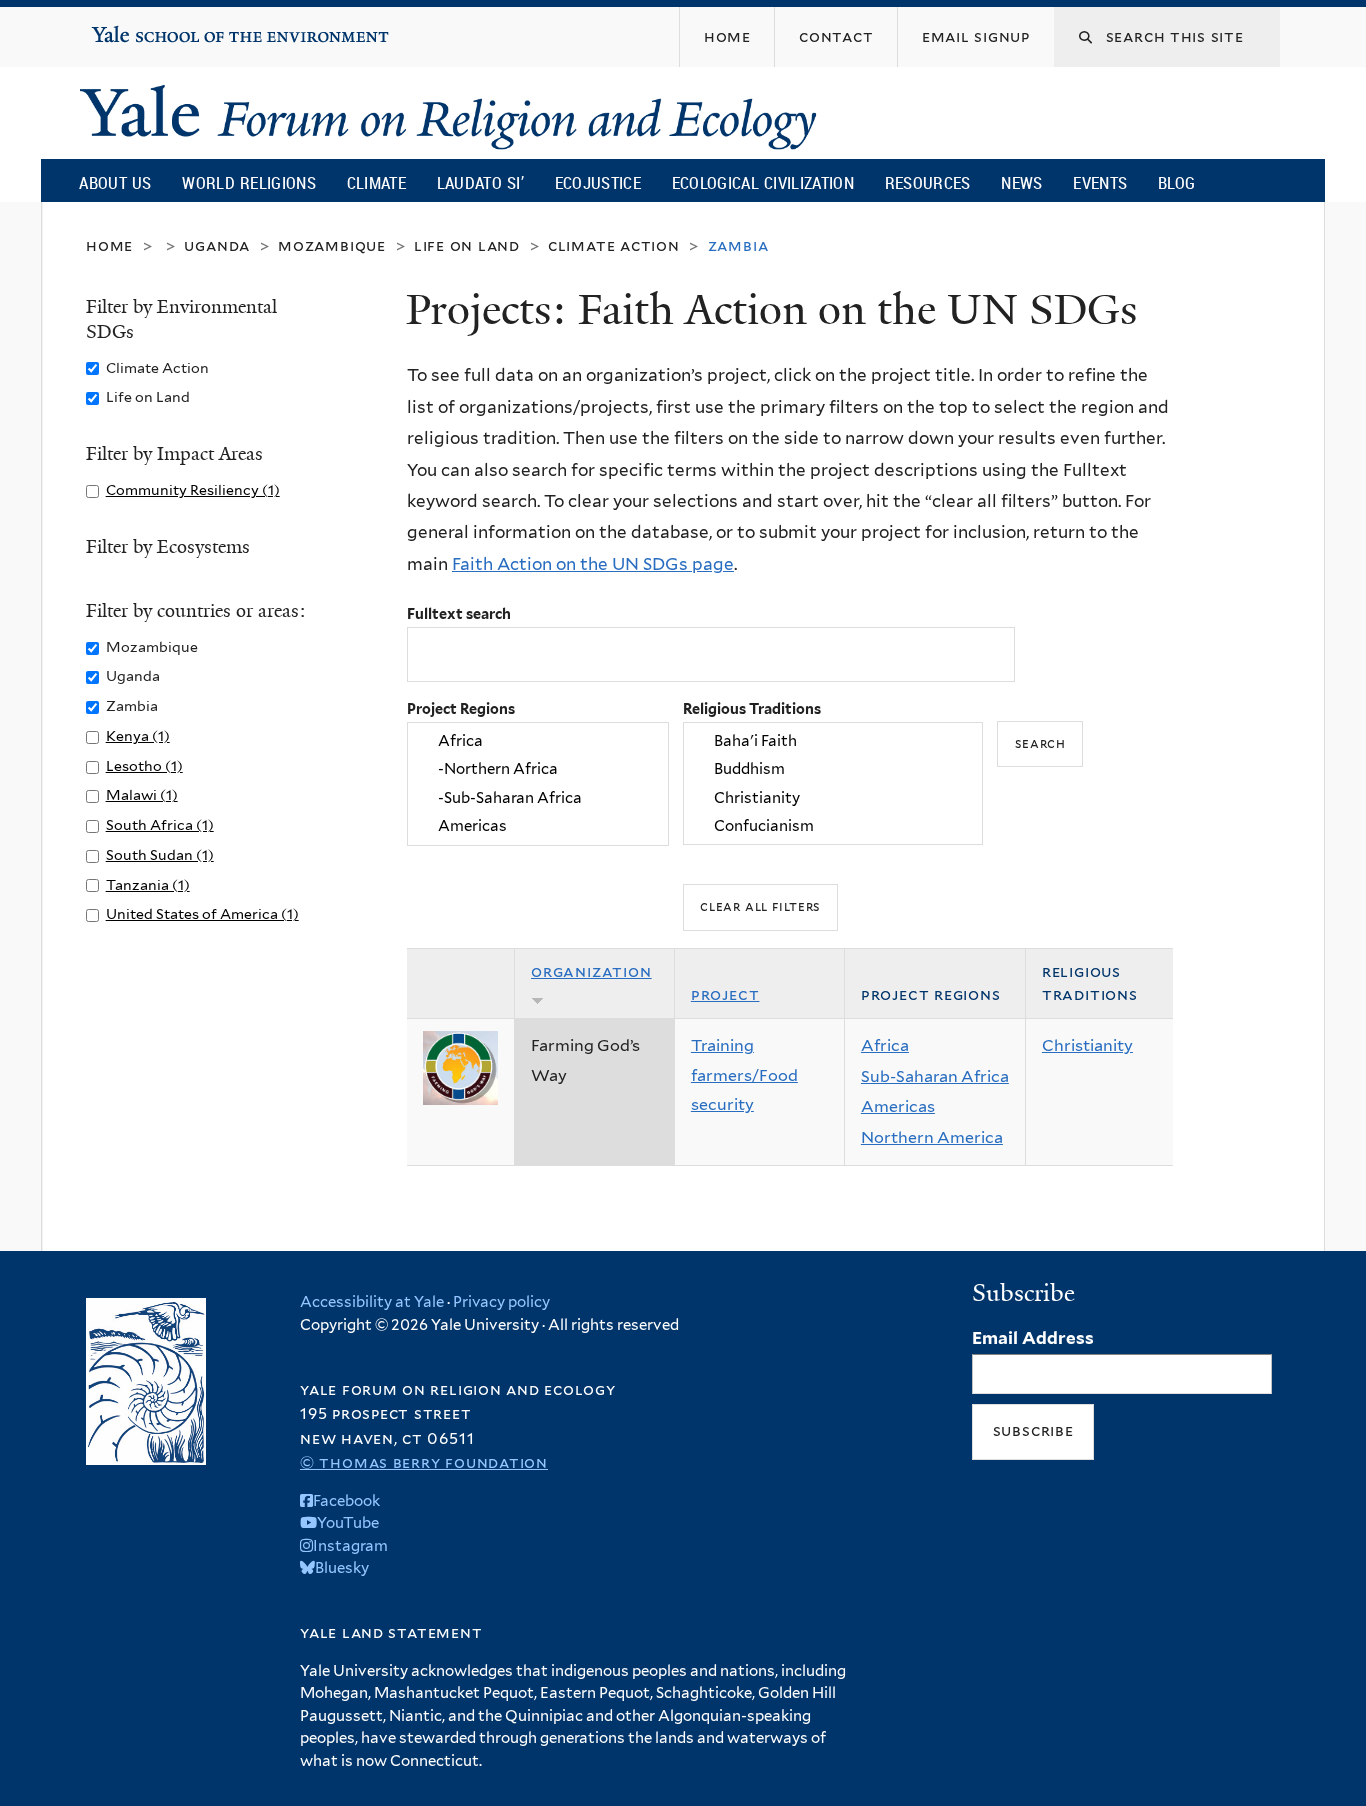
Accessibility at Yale (372, 1302)
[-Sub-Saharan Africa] (538, 798)
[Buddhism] (833, 770)
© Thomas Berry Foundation (424, 1462)
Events (1100, 182)
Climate (376, 182)
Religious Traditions (752, 708)
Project (725, 994)
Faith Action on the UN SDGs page (593, 564)
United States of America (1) (202, 913)
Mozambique (332, 245)
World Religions (249, 182)
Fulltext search (459, 613)
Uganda (217, 245)
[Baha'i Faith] (833, 741)
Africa (885, 1045)
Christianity (1087, 1045)
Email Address (1033, 1338)
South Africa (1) (160, 824)
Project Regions (461, 708)
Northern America (932, 1137)
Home (109, 245)
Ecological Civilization (763, 182)
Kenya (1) (138, 735)
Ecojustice (598, 182)
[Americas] (538, 826)
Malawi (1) (142, 794)
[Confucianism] (833, 826)
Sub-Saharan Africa (935, 1076)
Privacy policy (501, 1302)
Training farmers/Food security (744, 1075)
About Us (115, 182)
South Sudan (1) (160, 854)
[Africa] (538, 741)
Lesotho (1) (144, 765)
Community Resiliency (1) (193, 489)
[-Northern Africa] (538, 770)
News (1021, 182)
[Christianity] (833, 798)
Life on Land (467, 245)
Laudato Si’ (480, 182)
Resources (928, 182)
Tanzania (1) (148, 884)
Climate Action (614, 245)
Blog (1176, 182)
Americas (898, 1106)
